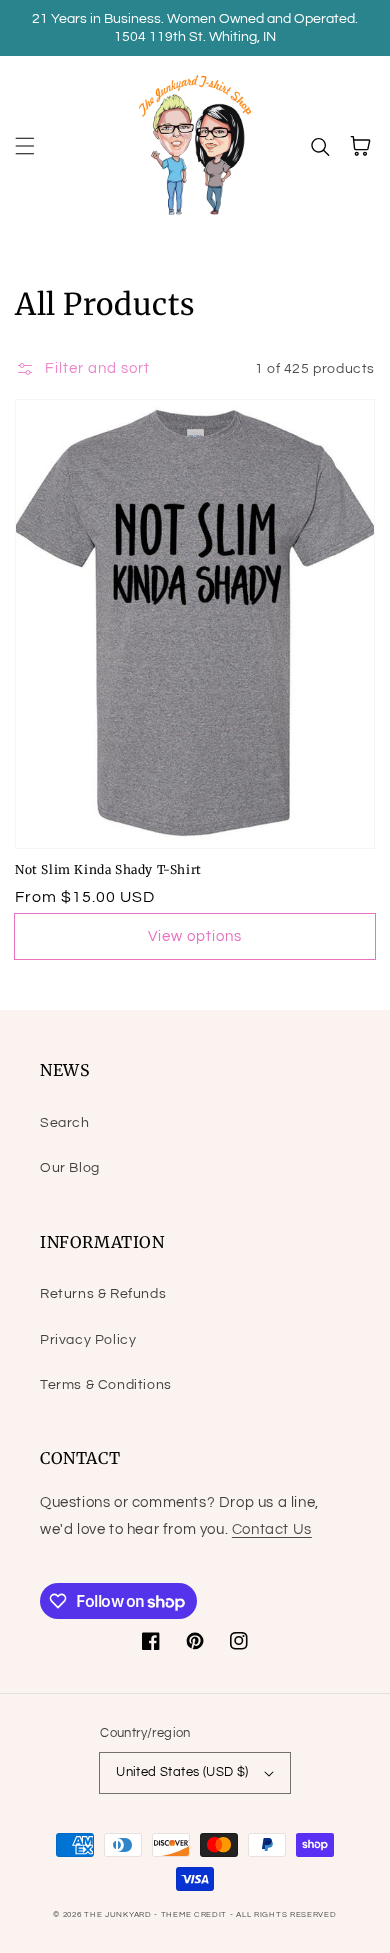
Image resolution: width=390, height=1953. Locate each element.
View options (195, 936)
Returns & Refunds (103, 1294)
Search (65, 1123)
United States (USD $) (182, 1772)
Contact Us (272, 1529)
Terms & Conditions (106, 1385)
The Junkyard (119, 1914)
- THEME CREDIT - (195, 1914)
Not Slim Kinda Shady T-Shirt (108, 869)
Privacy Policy (88, 1340)
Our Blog (70, 1168)
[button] (25, 146)
